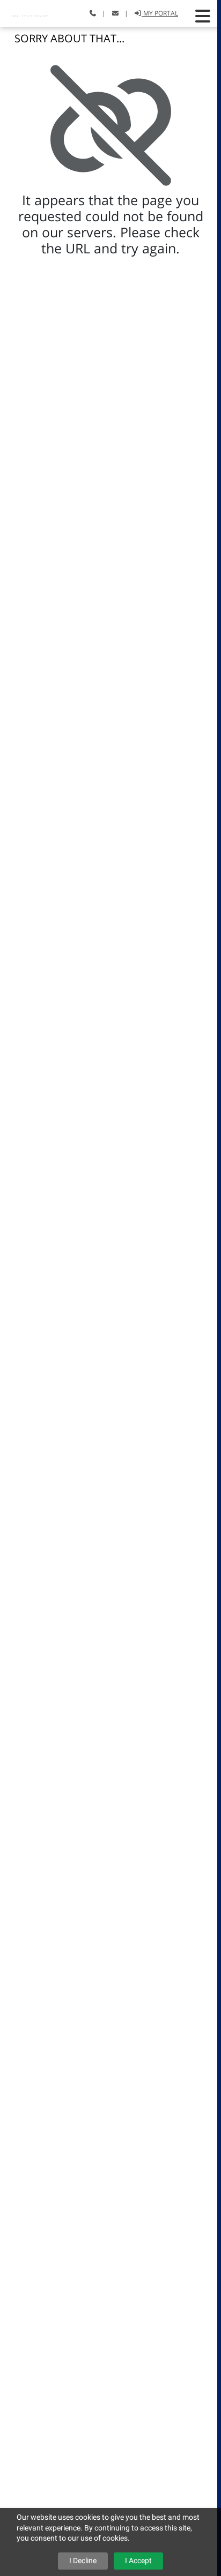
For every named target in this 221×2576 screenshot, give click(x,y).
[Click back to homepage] (32, 12)
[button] (203, 16)
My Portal (160, 13)
